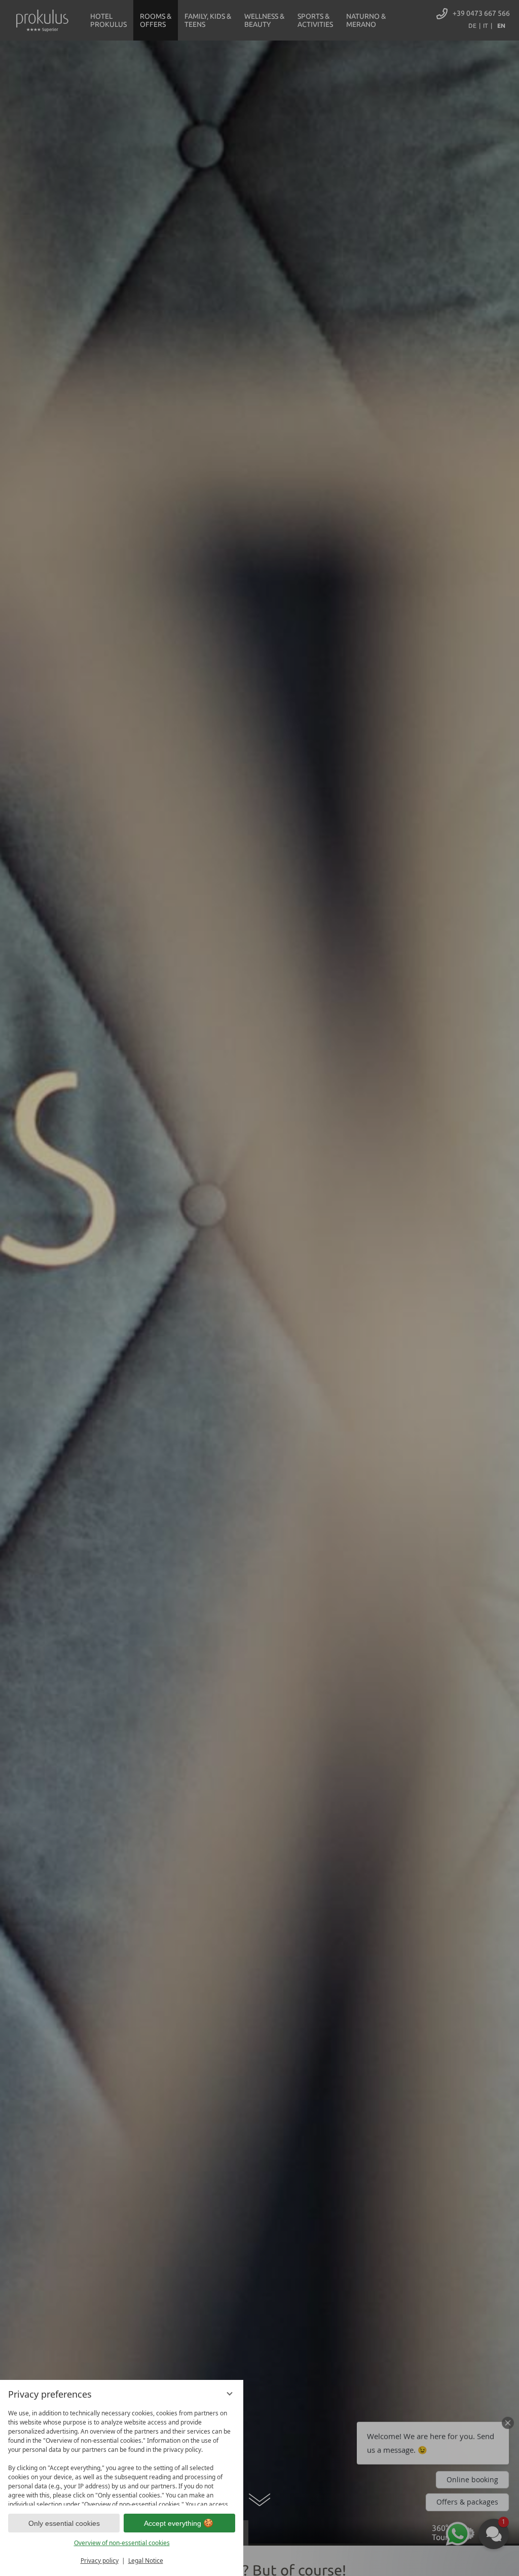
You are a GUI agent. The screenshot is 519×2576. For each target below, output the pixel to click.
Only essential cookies (64, 2523)
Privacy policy (100, 2561)
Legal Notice (146, 2561)
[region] (122, 2455)
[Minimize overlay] (230, 2394)
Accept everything (173, 2523)
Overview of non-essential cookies (122, 2543)
